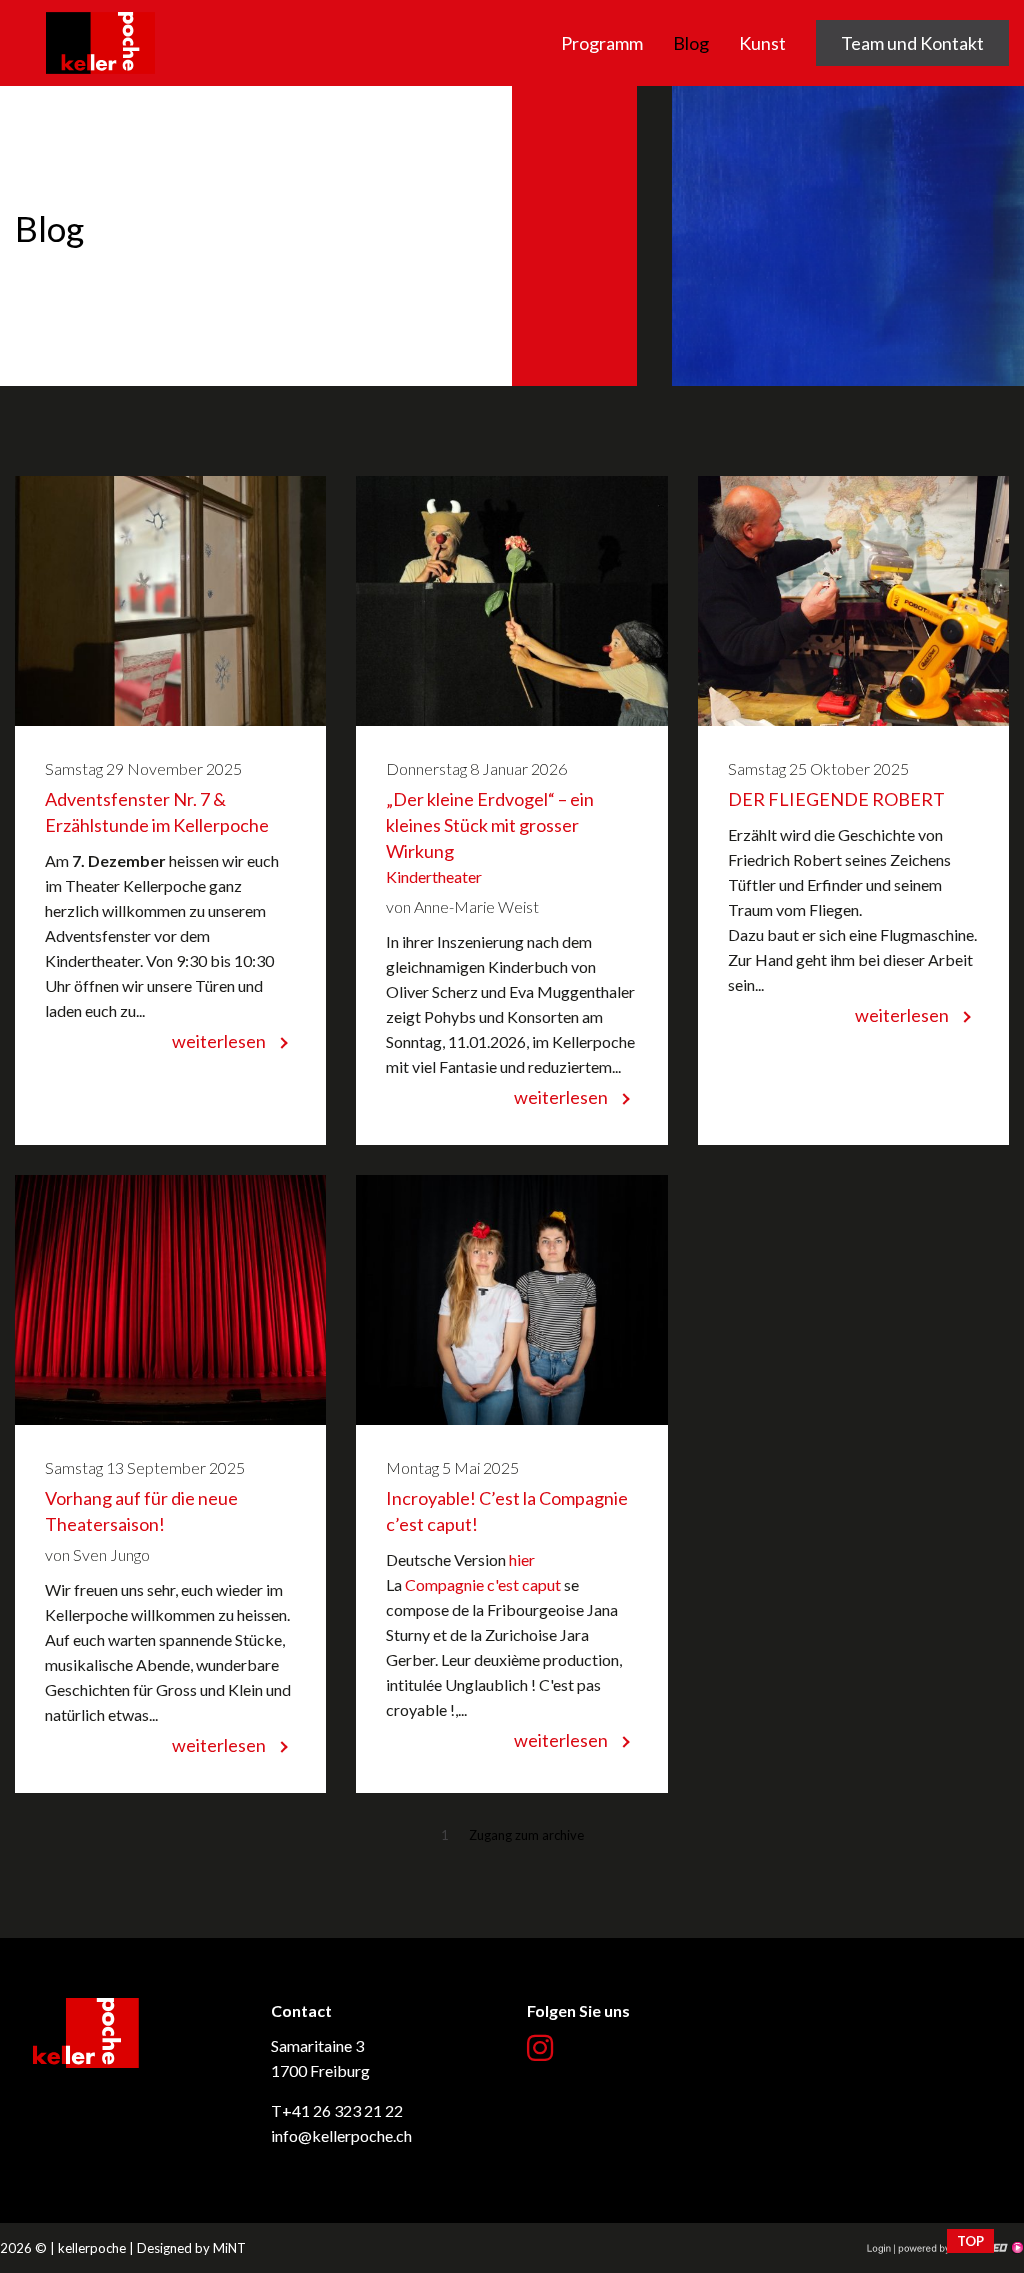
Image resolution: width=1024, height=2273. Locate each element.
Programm (602, 43)
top (970, 2241)
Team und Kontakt (912, 43)
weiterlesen (219, 1041)
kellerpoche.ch (100, 12)
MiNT (229, 2248)
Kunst (762, 43)
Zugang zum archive (526, 1835)
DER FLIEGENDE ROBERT (836, 799)
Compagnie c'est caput (483, 1584)
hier (522, 1559)
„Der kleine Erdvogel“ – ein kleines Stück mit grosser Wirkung (490, 825)
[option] (512, 236)
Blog (691, 43)
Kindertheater (434, 876)
